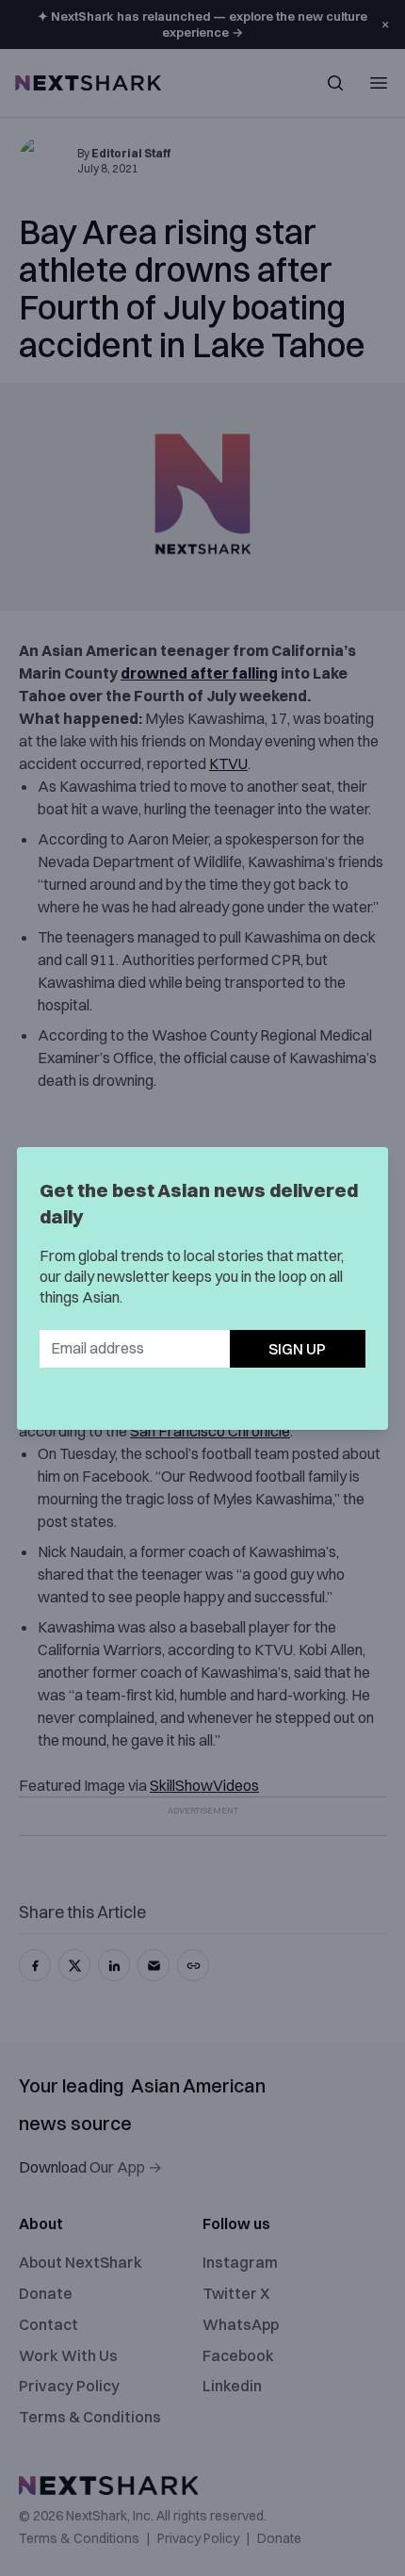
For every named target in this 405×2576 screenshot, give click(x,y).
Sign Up (297, 1349)
